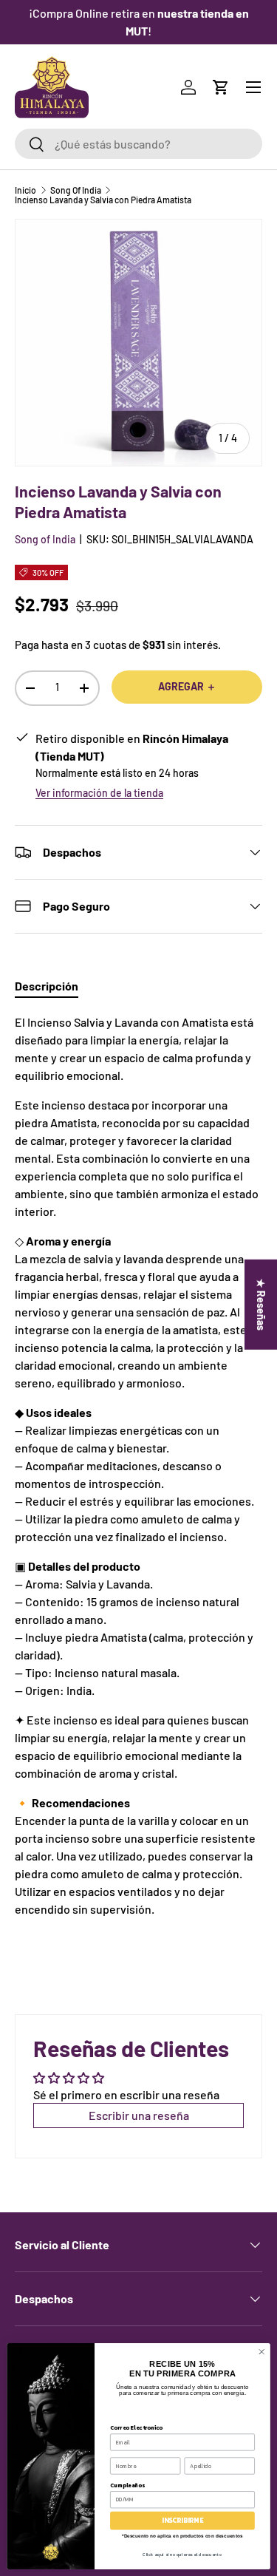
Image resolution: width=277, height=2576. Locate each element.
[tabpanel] (138, 1466)
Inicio (25, 190)
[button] (221, 87)
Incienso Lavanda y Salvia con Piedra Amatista (103, 200)
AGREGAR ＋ (187, 686)
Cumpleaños (127, 2485)
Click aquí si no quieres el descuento (182, 2554)
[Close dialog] (261, 2351)
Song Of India (76, 190)
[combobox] (138, 144)
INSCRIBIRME (182, 2521)
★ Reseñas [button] (261, 1304)
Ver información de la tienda (99, 793)
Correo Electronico (136, 2427)
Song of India (45, 539)
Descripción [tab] (47, 986)
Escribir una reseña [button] (139, 2115)
